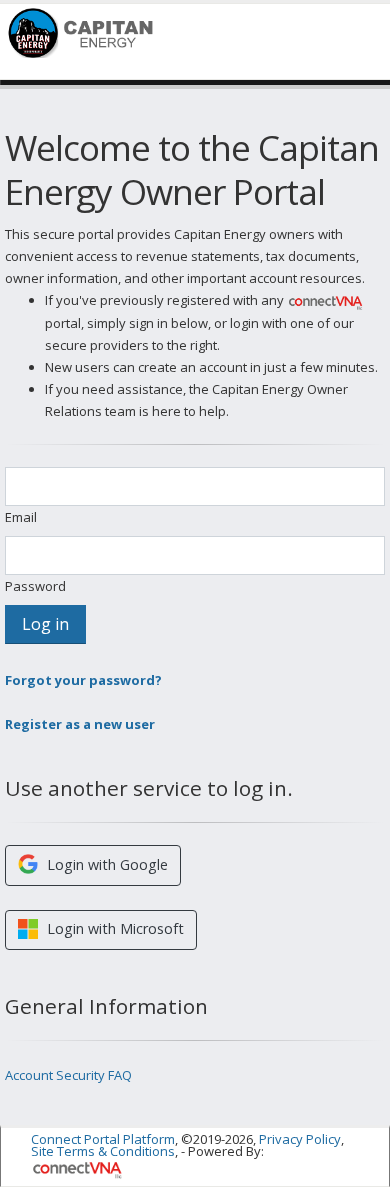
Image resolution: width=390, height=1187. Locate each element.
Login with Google (105, 864)
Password (35, 586)
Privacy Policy (300, 1139)
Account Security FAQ (68, 1075)
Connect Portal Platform (103, 1139)
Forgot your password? (83, 680)
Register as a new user (80, 724)
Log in (45, 624)
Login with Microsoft (113, 928)
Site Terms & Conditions (103, 1151)
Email (21, 517)
